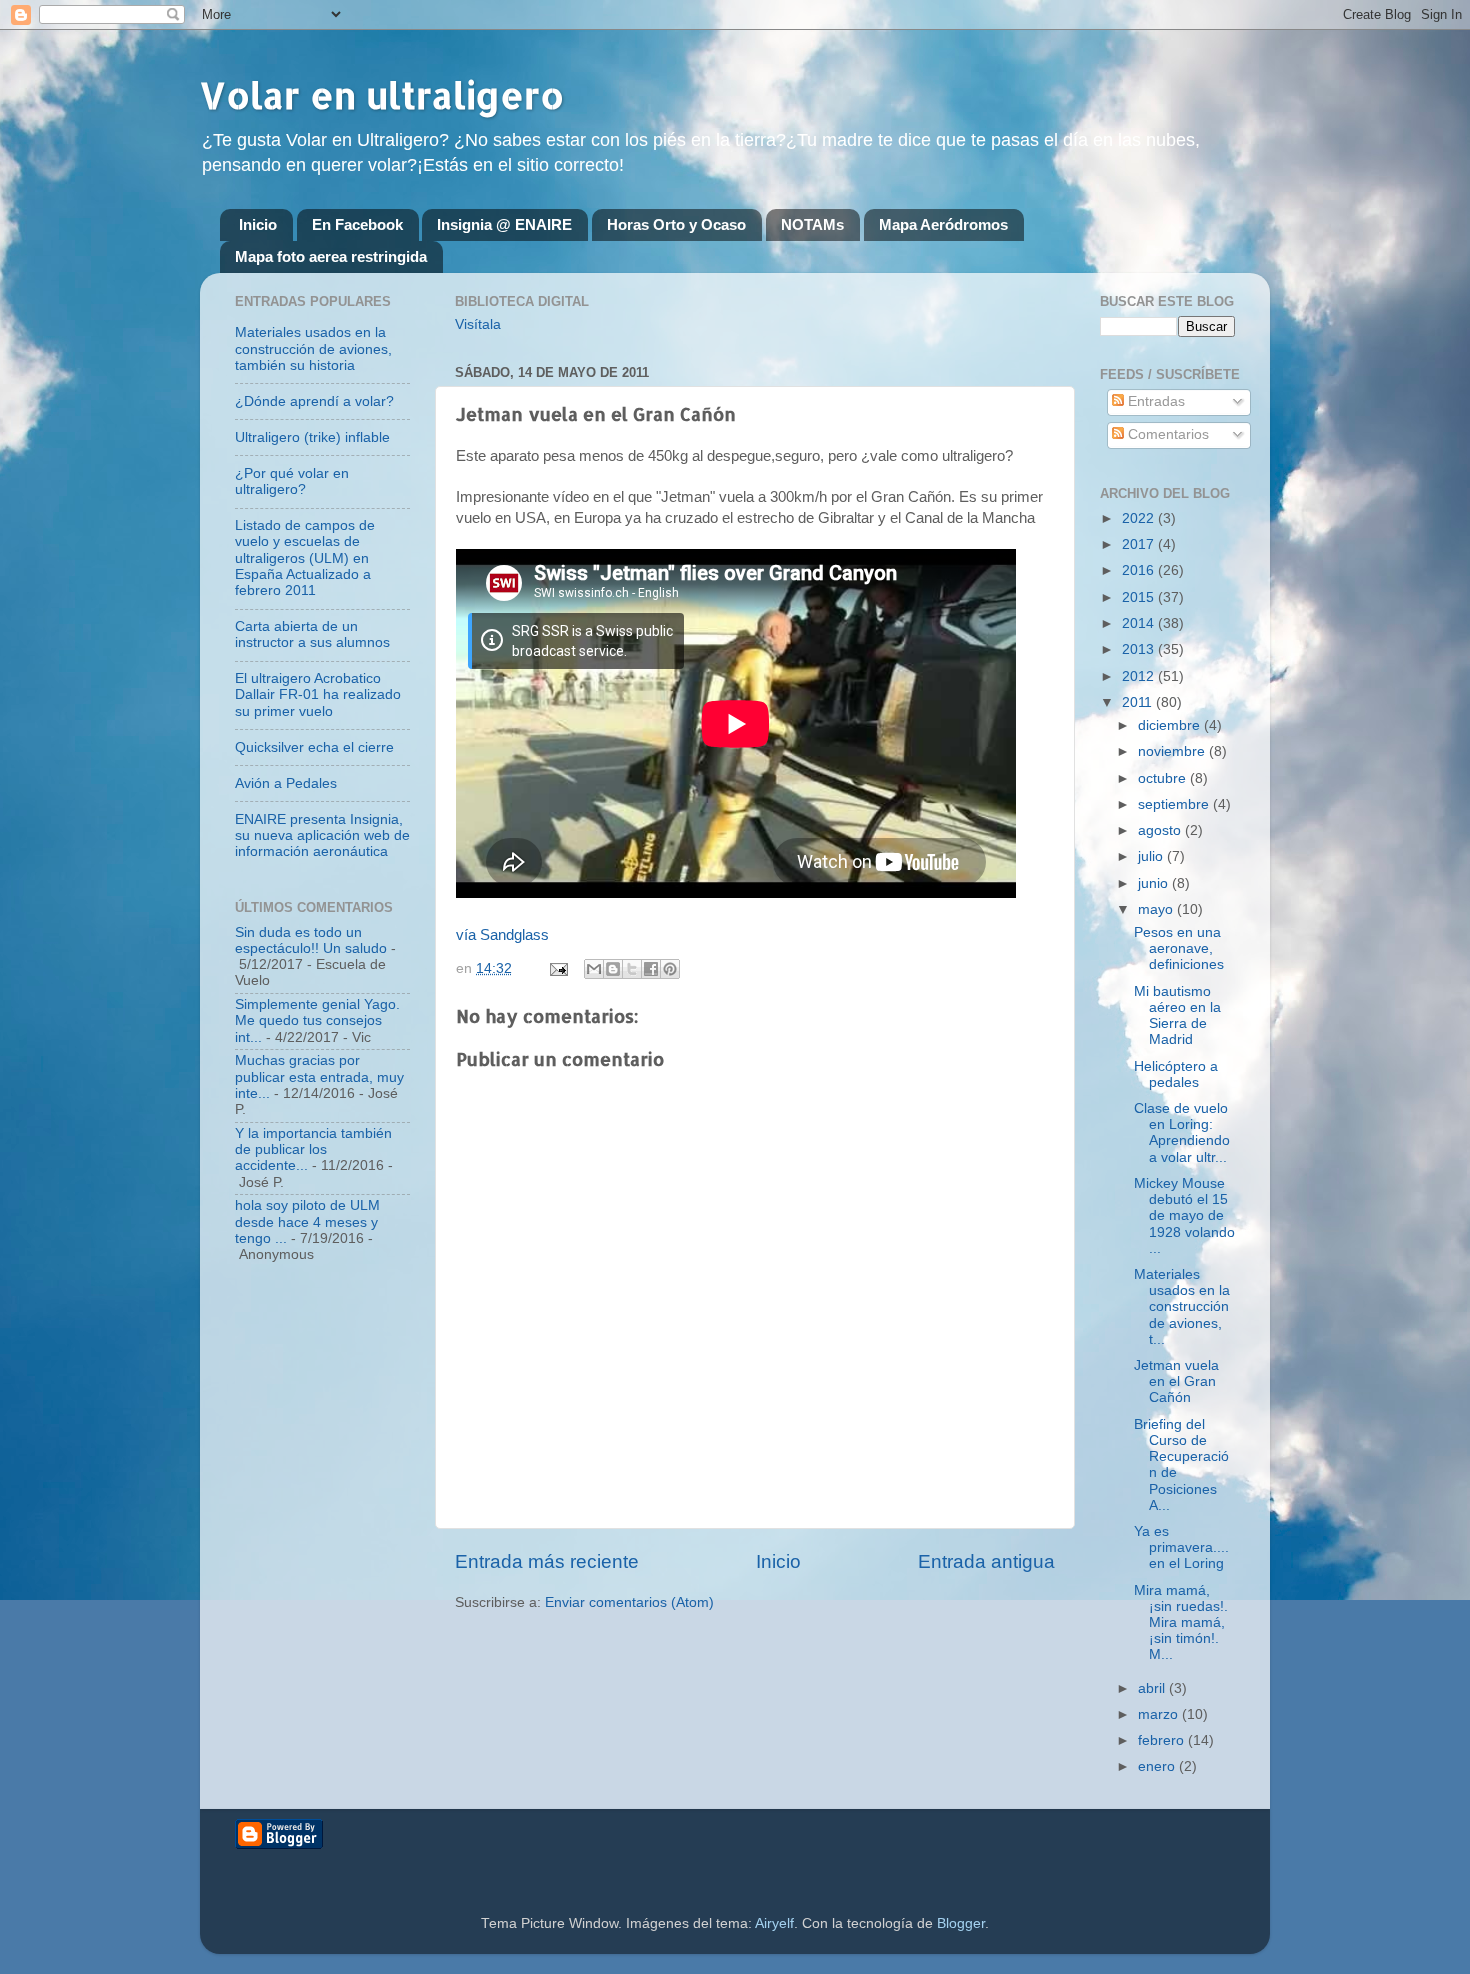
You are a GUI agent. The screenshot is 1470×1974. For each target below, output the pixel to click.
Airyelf (774, 1923)
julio (1152, 856)
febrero (1163, 1740)
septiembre (1175, 804)
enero (1158, 1766)
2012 (1140, 676)
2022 (1140, 518)
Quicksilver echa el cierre (314, 747)
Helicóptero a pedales (1176, 1074)
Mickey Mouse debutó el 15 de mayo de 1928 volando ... (1184, 1216)
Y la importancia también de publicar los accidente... (313, 1149)
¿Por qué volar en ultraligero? (292, 481)
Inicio (258, 224)
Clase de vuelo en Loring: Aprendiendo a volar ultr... (1182, 1133)
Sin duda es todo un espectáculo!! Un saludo (311, 940)
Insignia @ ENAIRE (504, 224)
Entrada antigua (986, 1561)
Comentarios (1166, 434)
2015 (1140, 597)
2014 (1140, 623)
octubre (1164, 778)
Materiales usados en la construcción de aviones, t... (1182, 1307)
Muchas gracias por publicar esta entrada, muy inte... (319, 1076)
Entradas (1154, 401)
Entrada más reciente (547, 1561)
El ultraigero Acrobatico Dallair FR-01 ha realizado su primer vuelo (318, 694)
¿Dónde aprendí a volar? (314, 401)
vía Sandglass (502, 935)
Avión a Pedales (286, 783)
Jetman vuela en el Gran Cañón (1176, 1381)
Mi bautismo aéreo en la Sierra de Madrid (1177, 1016)
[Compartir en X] (632, 969)
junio (1155, 883)
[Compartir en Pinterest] (670, 969)
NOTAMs (812, 224)
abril (1153, 1688)
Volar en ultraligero (382, 95)
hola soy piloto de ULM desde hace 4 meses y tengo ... (307, 1221)
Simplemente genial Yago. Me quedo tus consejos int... (317, 1020)
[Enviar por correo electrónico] (594, 969)
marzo (1160, 1714)
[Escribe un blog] (613, 969)
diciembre (1171, 725)
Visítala (478, 324)
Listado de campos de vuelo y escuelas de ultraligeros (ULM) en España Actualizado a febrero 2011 (305, 558)
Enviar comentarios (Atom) (629, 1602)
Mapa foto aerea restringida (331, 256)
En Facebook (357, 224)
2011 (1139, 702)
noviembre (1173, 751)
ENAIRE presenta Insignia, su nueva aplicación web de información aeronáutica (322, 835)
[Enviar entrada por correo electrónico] (557, 968)
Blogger (961, 1923)
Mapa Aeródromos (943, 224)
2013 (1140, 649)
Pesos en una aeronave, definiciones (1179, 948)
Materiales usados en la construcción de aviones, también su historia (313, 348)
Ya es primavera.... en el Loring (1181, 1547)
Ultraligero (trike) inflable (312, 437)
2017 (1140, 544)
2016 (1140, 570)
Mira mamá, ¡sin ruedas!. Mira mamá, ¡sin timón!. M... (1181, 1623)
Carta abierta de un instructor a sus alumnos (312, 634)
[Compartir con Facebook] (651, 969)
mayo (1157, 909)
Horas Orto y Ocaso (676, 224)
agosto (1161, 830)
